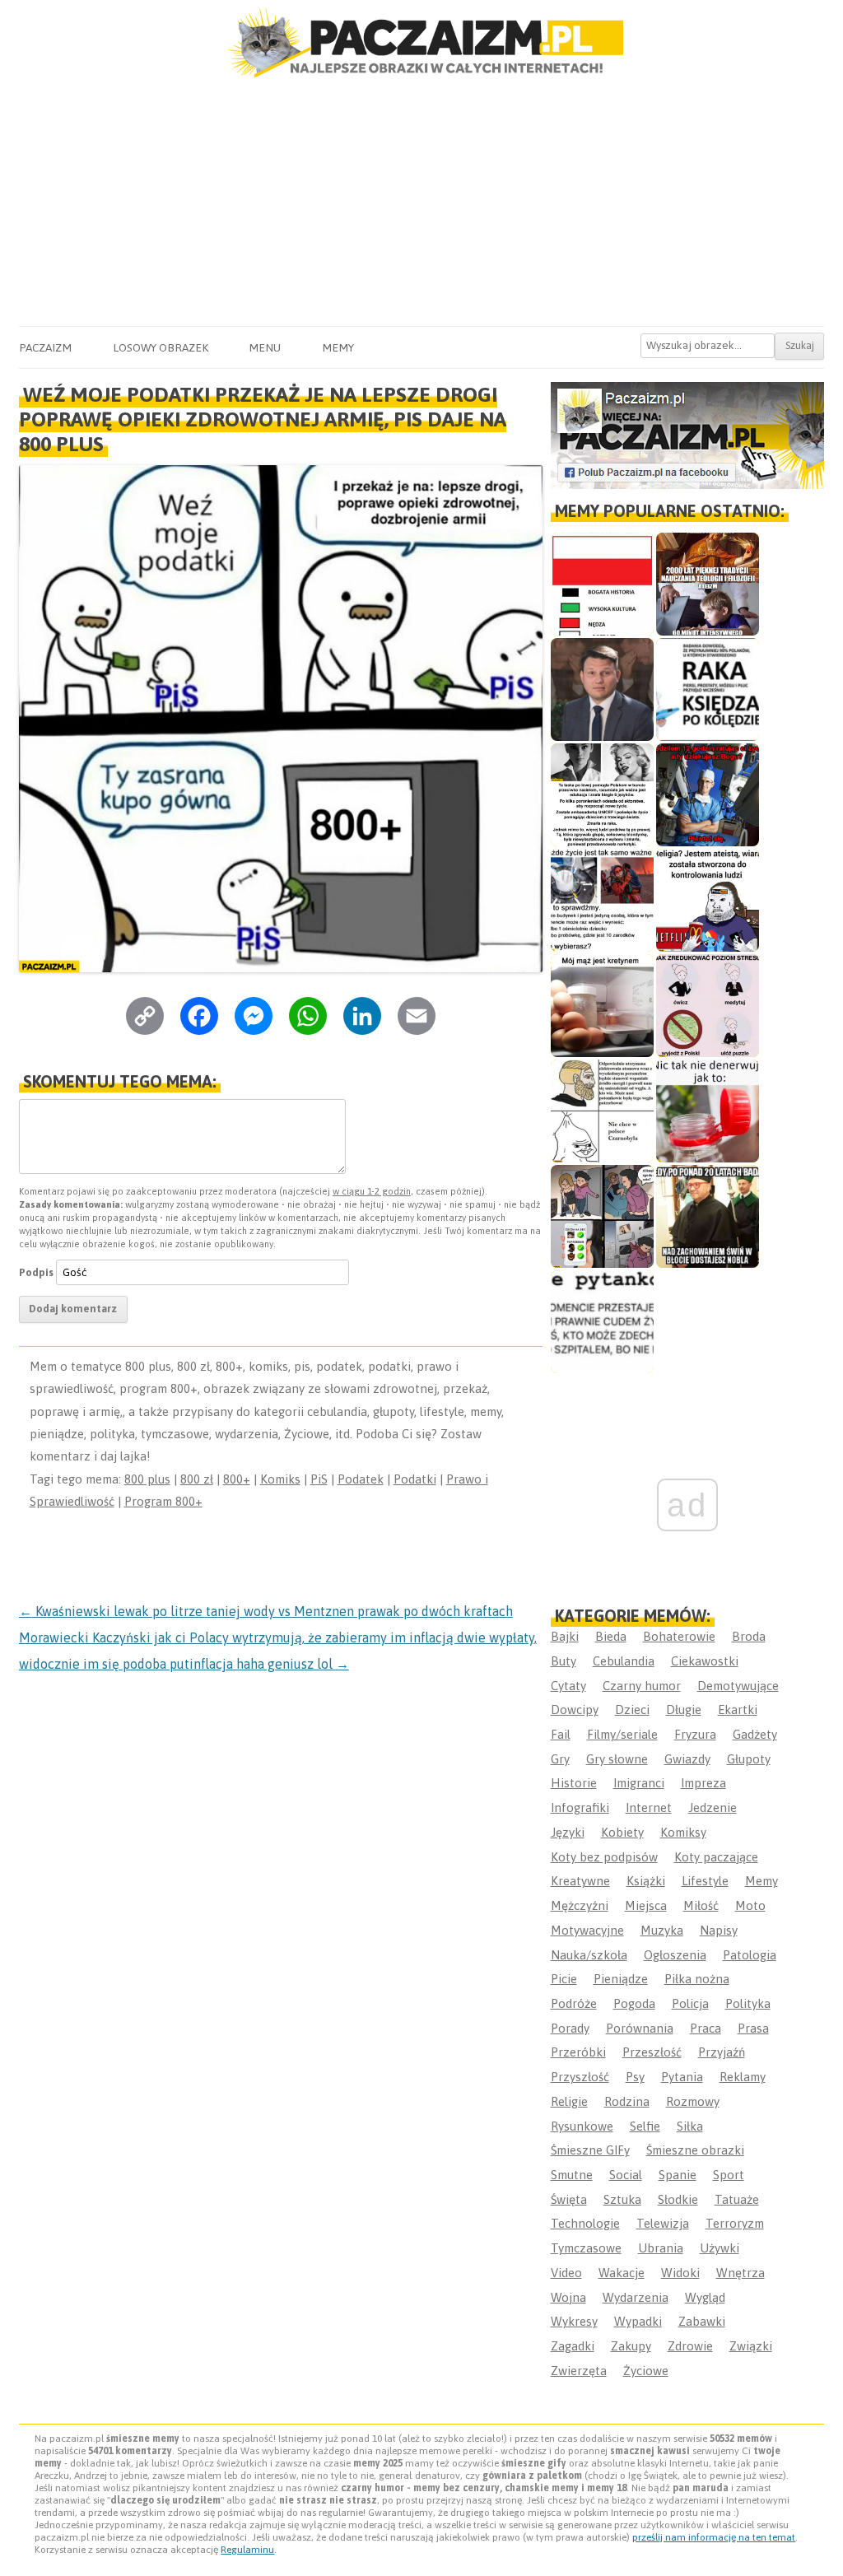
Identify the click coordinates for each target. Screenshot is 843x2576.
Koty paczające (716, 1857)
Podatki (415, 1479)
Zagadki (573, 2346)
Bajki (565, 1636)
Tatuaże (737, 2199)
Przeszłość (652, 2052)
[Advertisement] (421, 203)
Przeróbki (578, 2052)
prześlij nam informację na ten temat (714, 2537)
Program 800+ (163, 1501)
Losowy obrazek (161, 347)
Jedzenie (713, 1807)
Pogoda (634, 2003)
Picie (564, 1979)
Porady (570, 2028)
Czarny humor (642, 1686)
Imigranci (639, 1783)
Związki (751, 2346)
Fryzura (695, 1734)
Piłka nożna (697, 1979)
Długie (684, 1710)
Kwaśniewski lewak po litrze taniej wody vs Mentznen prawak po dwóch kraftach (266, 1611)
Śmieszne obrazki (695, 2150)
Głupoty (749, 1759)
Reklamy (743, 2077)
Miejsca (646, 1905)
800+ (237, 1479)
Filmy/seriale (622, 1734)
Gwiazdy (687, 1759)
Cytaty (568, 1686)
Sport (729, 2175)
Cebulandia (624, 1661)
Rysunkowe (582, 2126)
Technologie (585, 2223)
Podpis (36, 1272)
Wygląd (705, 2297)
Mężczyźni (580, 1905)
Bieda (611, 1636)
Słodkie (678, 2199)
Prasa (753, 2028)
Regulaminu (247, 2550)
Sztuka (622, 2199)
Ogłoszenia (675, 1955)
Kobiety (622, 1832)
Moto (750, 1905)
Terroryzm (735, 2223)
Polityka (748, 2003)
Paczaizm (45, 347)
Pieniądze (621, 1979)
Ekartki (738, 1710)
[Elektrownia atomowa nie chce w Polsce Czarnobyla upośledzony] (602, 1111)
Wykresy (574, 2321)
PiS (319, 1479)
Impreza (703, 1783)
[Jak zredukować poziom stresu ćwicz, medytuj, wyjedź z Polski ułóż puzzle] (708, 1006)
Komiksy (683, 1832)
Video (566, 2273)
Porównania (640, 2028)
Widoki (680, 2273)
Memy (338, 347)
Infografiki (580, 1807)
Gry (560, 1759)
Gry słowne (617, 1759)
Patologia (750, 1955)
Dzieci (632, 1710)
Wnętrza (741, 2273)
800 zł (197, 1479)
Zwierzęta (579, 2371)
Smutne (572, 2175)
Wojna (568, 2297)
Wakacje (622, 2273)
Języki (568, 1832)
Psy (635, 2077)
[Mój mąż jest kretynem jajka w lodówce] (602, 1006)
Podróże (574, 2003)
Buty (564, 1661)
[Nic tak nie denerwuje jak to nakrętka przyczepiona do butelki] (708, 1111)
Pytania (682, 2077)
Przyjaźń (722, 2052)
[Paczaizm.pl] (421, 43)
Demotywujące (738, 1686)
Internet (649, 1807)
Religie (569, 2101)
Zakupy (631, 2346)
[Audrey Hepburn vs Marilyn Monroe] (602, 795)
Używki (720, 2248)
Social (626, 2175)
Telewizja (663, 2223)
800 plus (147, 1479)
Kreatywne (580, 1881)
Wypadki (638, 2321)
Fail (561, 1734)
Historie (574, 1783)
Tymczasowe (586, 2248)
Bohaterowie (679, 1636)
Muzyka (662, 1930)
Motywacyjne (587, 1930)
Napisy (719, 1930)
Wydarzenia (636, 2297)
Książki (646, 1881)
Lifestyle (705, 1881)
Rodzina (627, 2101)
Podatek (361, 1479)
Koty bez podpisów (604, 1857)
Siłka (690, 2126)
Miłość (701, 1905)
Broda (749, 1636)
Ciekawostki (705, 1661)
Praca (706, 2028)
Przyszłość (580, 2077)
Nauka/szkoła (589, 1955)
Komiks (280, 1479)
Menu (265, 347)
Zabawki (702, 2321)
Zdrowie (690, 2346)
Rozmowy (693, 2101)
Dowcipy (575, 1710)
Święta (569, 2199)
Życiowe (646, 2371)
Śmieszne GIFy (590, 2150)
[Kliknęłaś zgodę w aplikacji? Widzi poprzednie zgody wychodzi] (602, 1216)
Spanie (678, 2175)
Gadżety (755, 1734)
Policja (690, 2003)
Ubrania (661, 2248)
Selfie (645, 2126)
